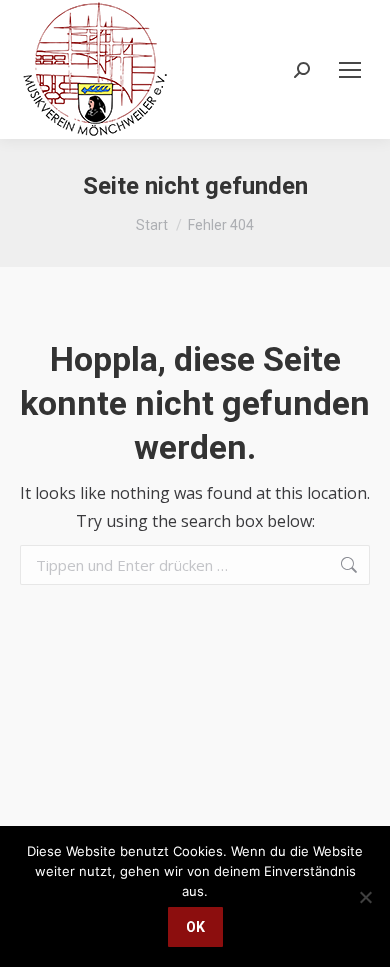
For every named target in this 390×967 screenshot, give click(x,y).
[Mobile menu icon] (350, 70)
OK (195, 927)
